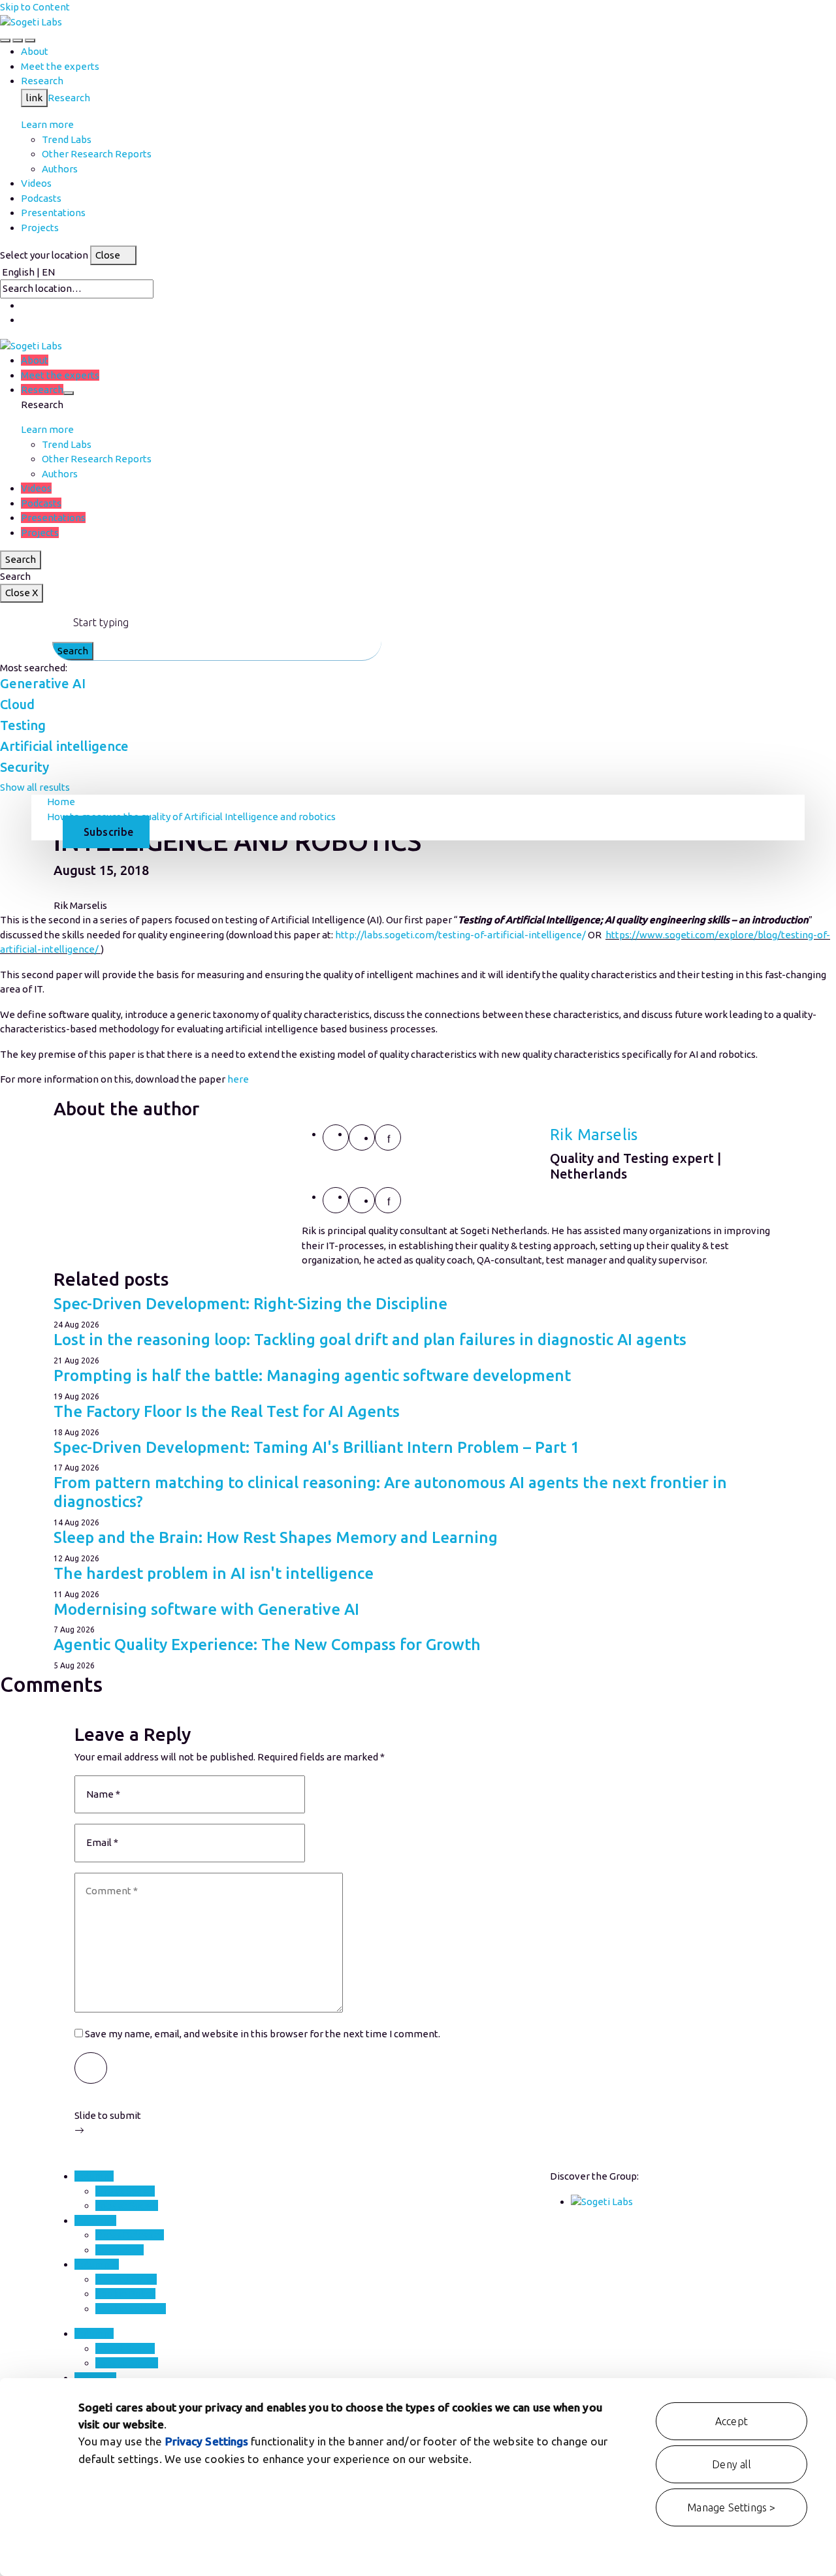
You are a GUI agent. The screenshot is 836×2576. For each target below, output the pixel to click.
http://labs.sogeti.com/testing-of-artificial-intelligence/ (460, 935)
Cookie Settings (131, 2309)
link (34, 98)
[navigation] (30, 40)
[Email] (336, 1137)
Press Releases (130, 2235)
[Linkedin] (388, 1137)
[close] (18, 40)
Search (21, 559)
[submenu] (69, 393)
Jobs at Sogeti (127, 2205)
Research (69, 98)
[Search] (5, 40)
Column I (94, 2176)
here (238, 1079)
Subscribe (109, 832)
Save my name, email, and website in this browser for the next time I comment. (263, 2034)
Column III (97, 2264)
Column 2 (95, 2220)
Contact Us (120, 2250)
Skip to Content (35, 7)
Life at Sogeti (125, 2191)
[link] (31, 22)
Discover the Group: (594, 2176)
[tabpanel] (418, 1196)
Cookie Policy (125, 2294)
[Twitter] (362, 1137)
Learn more (47, 124)
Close (108, 255)
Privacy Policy (126, 2279)
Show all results (35, 787)
